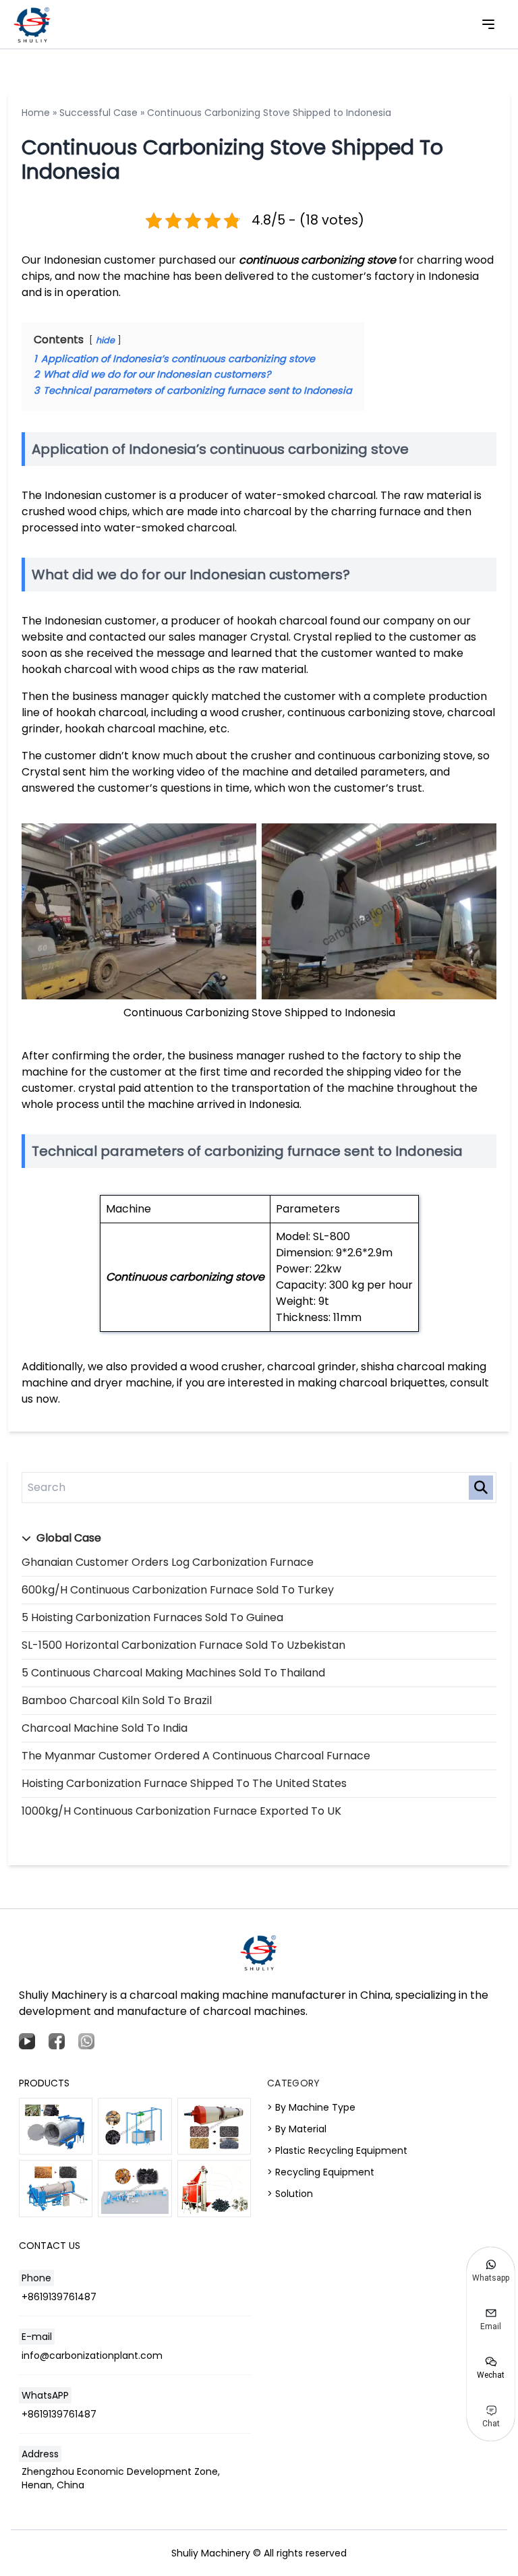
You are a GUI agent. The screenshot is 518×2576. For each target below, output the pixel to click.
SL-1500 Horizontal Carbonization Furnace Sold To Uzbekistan (183, 1645)
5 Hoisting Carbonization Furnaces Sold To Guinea (152, 1617)
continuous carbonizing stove (317, 260)
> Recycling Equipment (321, 2172)
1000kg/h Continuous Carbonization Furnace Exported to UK (181, 1811)
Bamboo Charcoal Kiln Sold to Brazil (117, 1700)
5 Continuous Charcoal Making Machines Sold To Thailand (173, 1673)
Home (36, 113)
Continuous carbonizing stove (185, 1277)
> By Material (297, 2129)
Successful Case (98, 113)
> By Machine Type (311, 2107)
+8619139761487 (59, 2297)
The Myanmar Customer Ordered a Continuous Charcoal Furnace (196, 1756)
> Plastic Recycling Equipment (337, 2150)
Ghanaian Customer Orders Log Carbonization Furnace (168, 1562)
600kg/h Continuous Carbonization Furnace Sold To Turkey (178, 1590)
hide (105, 340)
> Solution (290, 2194)
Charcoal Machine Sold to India (105, 1728)
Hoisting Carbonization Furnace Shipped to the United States (184, 1783)
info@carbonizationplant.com (92, 2355)
